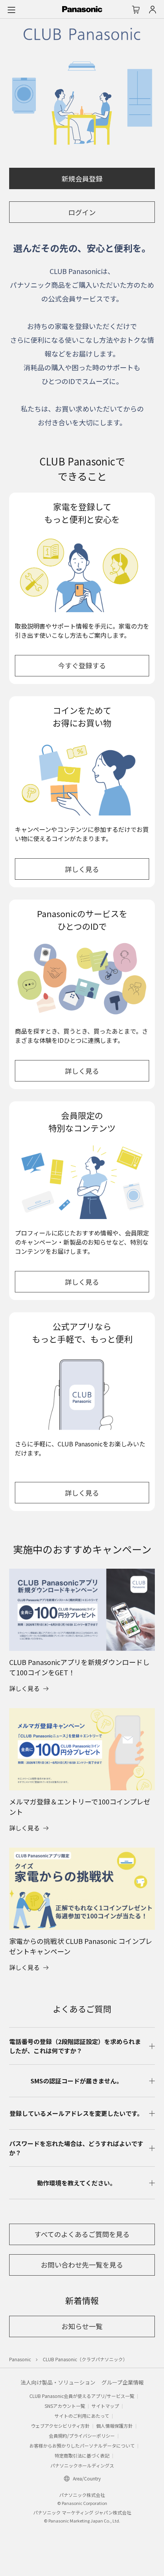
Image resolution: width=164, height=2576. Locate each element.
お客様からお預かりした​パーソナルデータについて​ (82, 2445)
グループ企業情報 (123, 2382)
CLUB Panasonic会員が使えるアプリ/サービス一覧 (82, 2396)
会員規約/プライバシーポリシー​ (82, 2436)
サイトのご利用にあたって (82, 2416)
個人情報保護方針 (114, 2426)
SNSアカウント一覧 (65, 2406)
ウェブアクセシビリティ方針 (60, 2426)
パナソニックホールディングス (82, 2465)
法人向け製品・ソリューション (58, 2382)
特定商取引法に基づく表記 (82, 2455)
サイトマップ (105, 2406)
